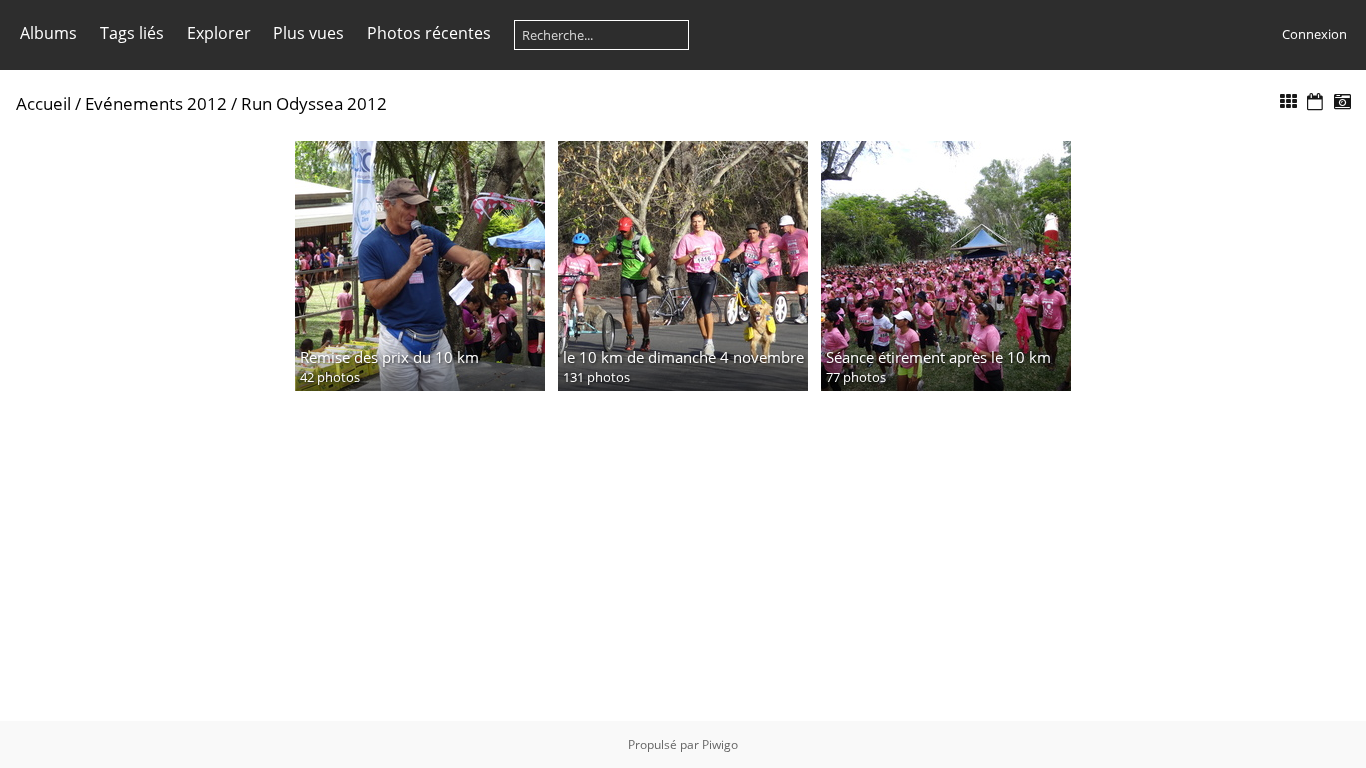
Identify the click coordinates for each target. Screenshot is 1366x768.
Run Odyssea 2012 (314, 103)
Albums (48, 33)
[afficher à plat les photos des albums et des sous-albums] (1289, 102)
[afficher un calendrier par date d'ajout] (1315, 102)
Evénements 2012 (156, 103)
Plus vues (308, 33)
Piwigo (720, 744)
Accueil (43, 103)
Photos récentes (429, 33)
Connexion (1314, 34)
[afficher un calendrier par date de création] (1342, 102)
